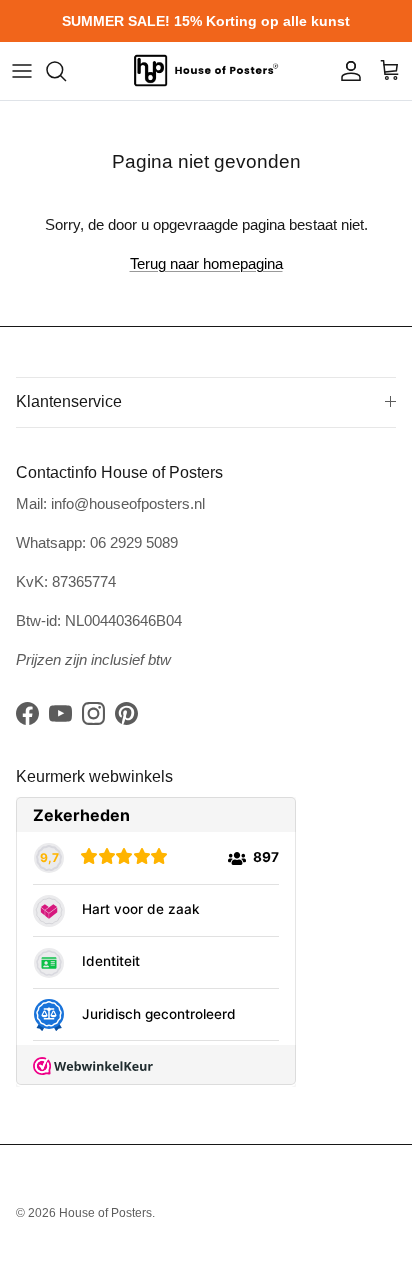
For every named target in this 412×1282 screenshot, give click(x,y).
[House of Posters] (206, 71)
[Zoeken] (66, 71)
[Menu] (22, 71)
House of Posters (105, 1213)
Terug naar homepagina (206, 263)
